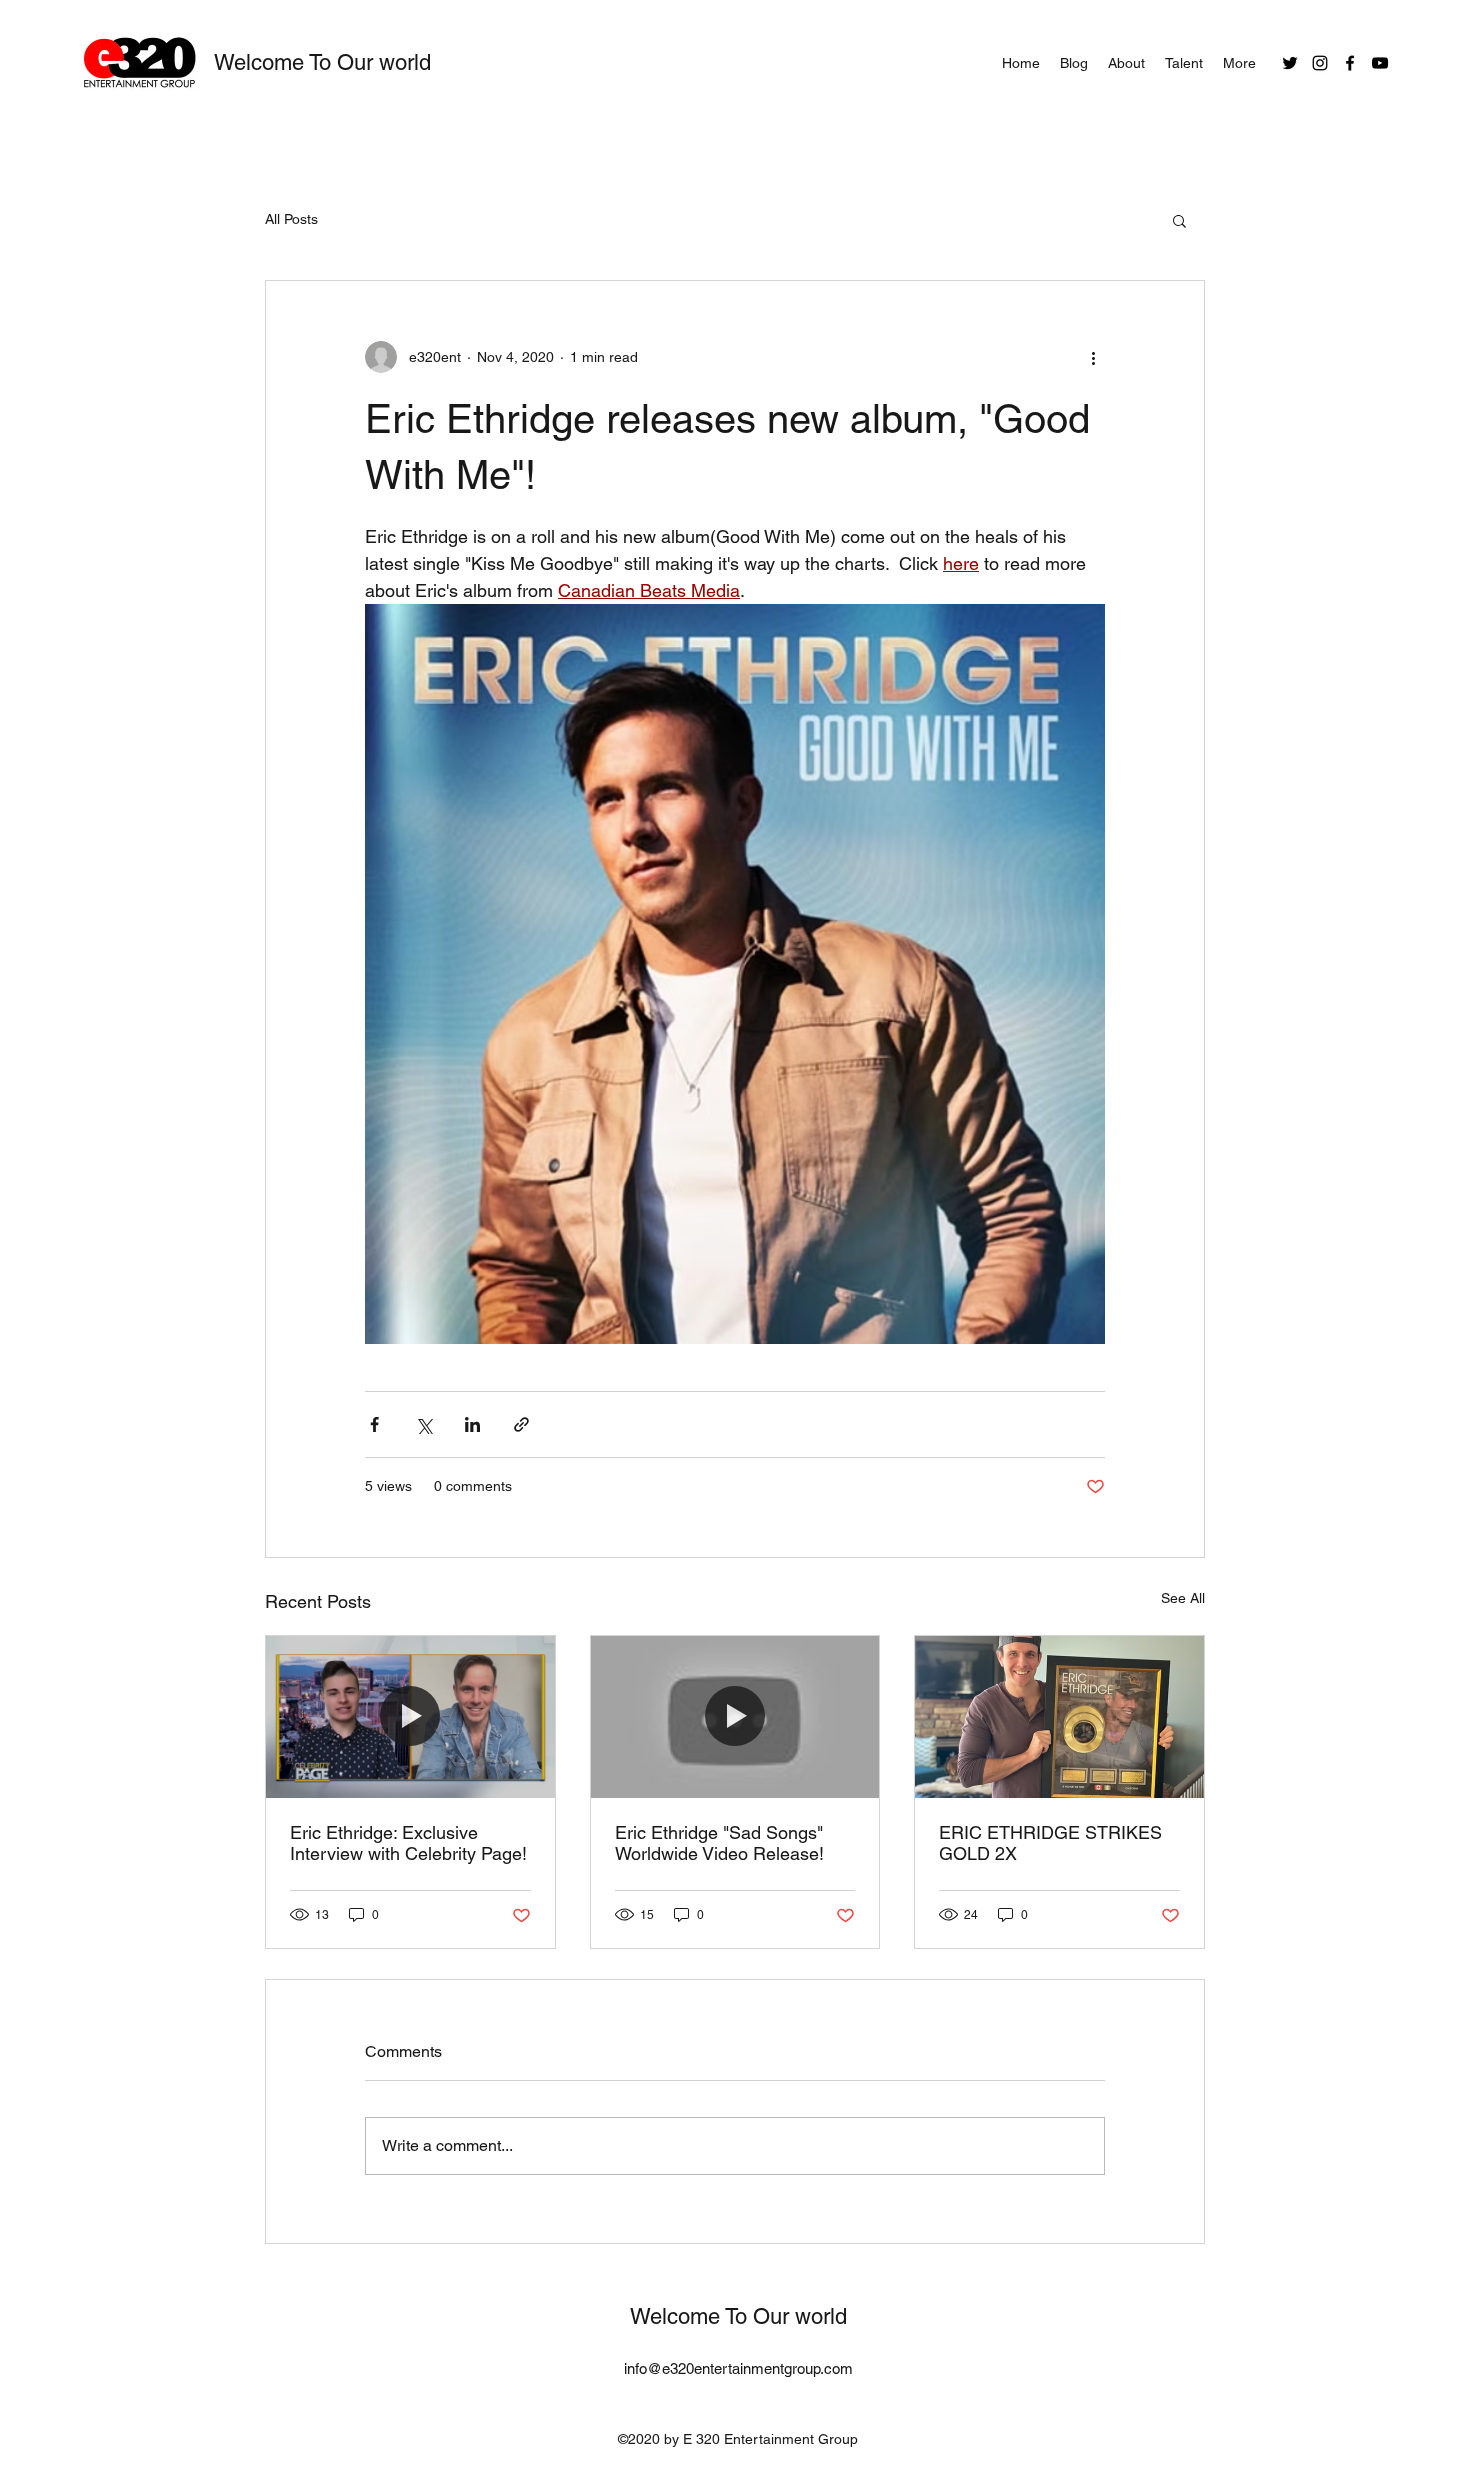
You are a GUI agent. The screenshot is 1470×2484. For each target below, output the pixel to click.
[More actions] (1093, 357)
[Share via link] (521, 1424)
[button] (1179, 220)
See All (1183, 1598)
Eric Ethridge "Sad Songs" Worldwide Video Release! (719, 1843)
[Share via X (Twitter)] (423, 1424)
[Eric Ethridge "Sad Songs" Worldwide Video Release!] (735, 1717)
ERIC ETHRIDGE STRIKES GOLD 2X (1050, 1843)
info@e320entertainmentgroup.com (738, 2368)
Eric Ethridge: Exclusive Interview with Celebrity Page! (408, 1843)
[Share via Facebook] (374, 1424)
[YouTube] (1380, 63)
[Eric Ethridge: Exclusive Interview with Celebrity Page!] (410, 1717)
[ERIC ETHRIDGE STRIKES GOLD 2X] (1059, 1717)
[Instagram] (1320, 63)
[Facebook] (1350, 63)
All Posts (291, 219)
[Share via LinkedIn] (472, 1424)
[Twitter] (1290, 63)
